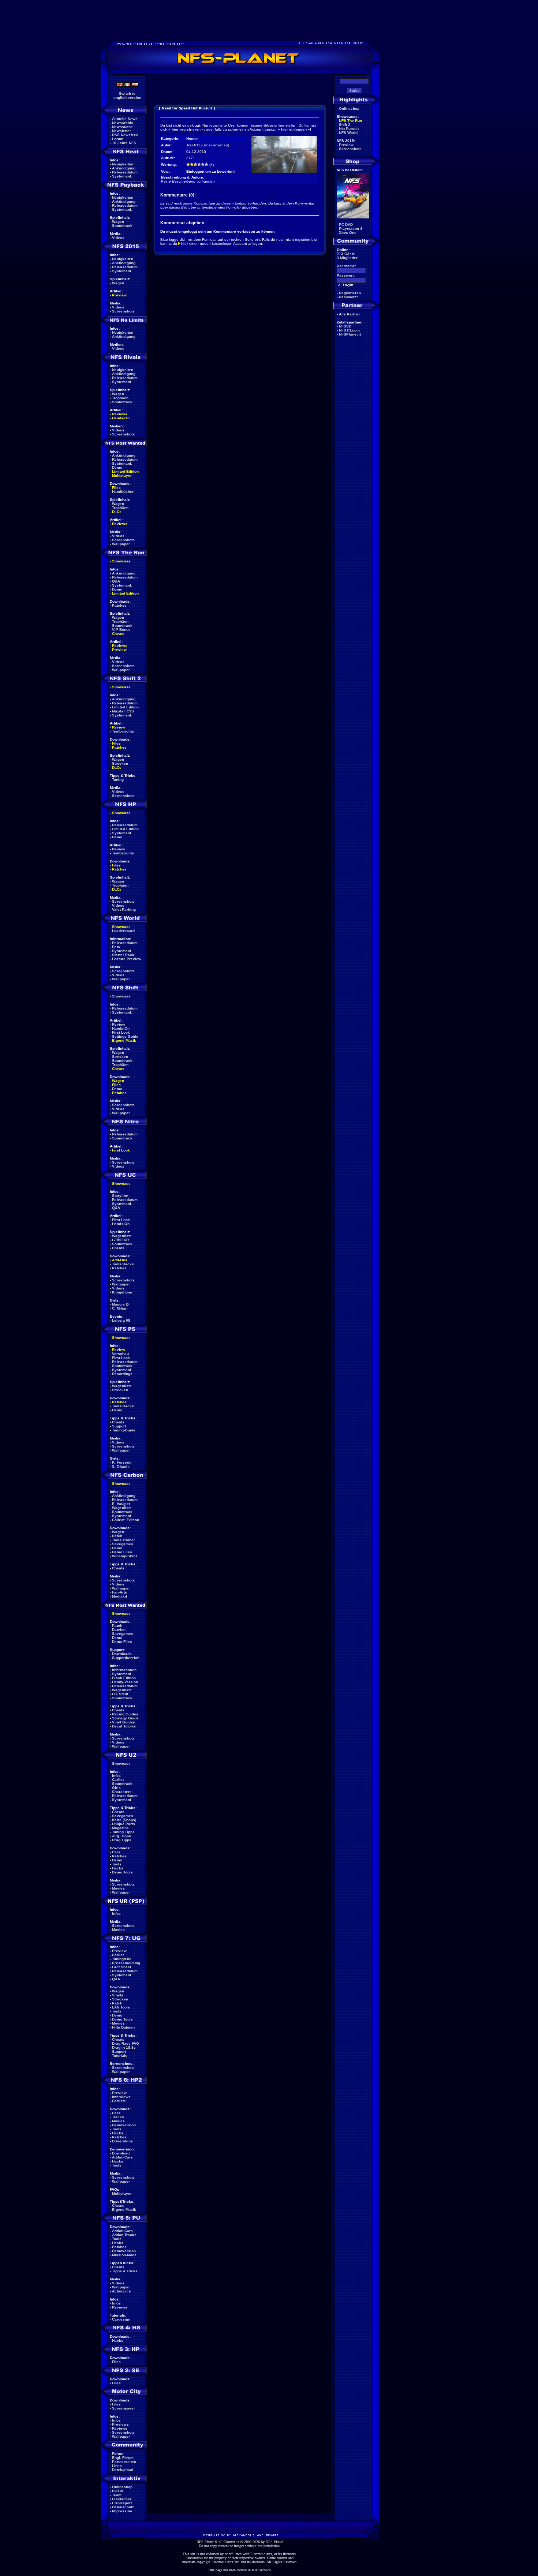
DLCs (117, 512)
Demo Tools (122, 1872)
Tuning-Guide (124, 1430)
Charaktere (122, 1792)
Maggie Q (120, 1304)
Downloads (122, 1654)
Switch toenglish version (127, 96)
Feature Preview (127, 959)
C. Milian (120, 1308)
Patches (119, 605)
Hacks (118, 1868)
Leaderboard (123, 931)
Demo (117, 467)
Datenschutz (123, 2507)
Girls (116, 1788)
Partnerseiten (124, 2462)
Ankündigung (124, 168)
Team (117, 2495)
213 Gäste (346, 254)
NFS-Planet (274, 2542)
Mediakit (119, 1596)
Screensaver (124, 2408)
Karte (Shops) (124, 1820)
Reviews (120, 414)
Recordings (122, 1374)
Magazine (120, 1828)
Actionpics (122, 2291)
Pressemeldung (126, 1963)
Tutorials (120, 2055)
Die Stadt (120, 1694)
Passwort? (348, 297)
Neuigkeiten (123, 164)
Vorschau (120, 1354)
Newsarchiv (123, 123)
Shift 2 (345, 125)
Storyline (120, 1196)
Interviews (121, 2097)
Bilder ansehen (215, 145)
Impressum (122, 2511)
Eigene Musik (124, 1040)
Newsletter (122, 131)
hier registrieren (186, 129)
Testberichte (123, 731)
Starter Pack (123, 955)
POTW (117, 2491)
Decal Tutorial (124, 1726)
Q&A (116, 581)
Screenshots (123, 311)
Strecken (120, 763)
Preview (119, 295)
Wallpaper (121, 544)
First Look (121, 1032)
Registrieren (350, 293)
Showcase (121, 996)
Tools (117, 1864)
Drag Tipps (122, 1840)
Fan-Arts (119, 1592)
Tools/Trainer (124, 1540)
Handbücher (123, 492)
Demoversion (124, 2125)
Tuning (118, 780)
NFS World (348, 133)
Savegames (123, 1544)
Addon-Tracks (124, 2235)
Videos (118, 238)
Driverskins (122, 2141)
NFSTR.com (349, 330)
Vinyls (118, 1995)
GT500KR (120, 1240)
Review (119, 727)
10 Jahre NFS (124, 143)
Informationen (124, 1670)
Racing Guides (125, 1714)
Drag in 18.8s (124, 2047)
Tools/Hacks (123, 1264)
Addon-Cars (122, 2157)
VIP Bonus (121, 630)
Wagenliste (122, 1236)
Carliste (119, 2101)
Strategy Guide (125, 1718)
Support (119, 1426)
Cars (116, 1852)
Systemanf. (122, 176)
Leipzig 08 (121, 1320)
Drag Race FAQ (126, 2043)
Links (117, 2466)
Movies (118, 1888)
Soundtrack (122, 226)
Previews (120, 2424)
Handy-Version (125, 1682)
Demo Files (122, 1552)
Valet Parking (124, 909)
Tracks (118, 2117)
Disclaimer (122, 2499)
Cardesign (121, 2319)
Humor (192, 138)
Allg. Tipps (122, 1836)
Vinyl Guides (124, 1722)
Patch (117, 1536)
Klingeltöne (122, 1292)
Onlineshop (122, 2487)
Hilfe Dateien (123, 2027)
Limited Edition (125, 471)
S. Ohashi (121, 1466)
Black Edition (124, 1678)
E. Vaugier (121, 1504)
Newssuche (122, 127)
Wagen (118, 222)
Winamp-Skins (125, 1556)
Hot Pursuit (349, 129)
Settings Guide (125, 1036)
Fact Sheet (122, 1967)
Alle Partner (350, 314)
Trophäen (120, 398)
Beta (116, 947)
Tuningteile (122, 1959)
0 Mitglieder (347, 258)
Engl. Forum (123, 2458)
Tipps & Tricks (125, 2271)
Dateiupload (123, 2470)
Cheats (118, 634)
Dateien (119, 1630)
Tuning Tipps (123, 1832)
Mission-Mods (124, 2255)
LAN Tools (121, 2007)
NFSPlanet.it (350, 334)
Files (116, 488)
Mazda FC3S (123, 711)
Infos (116, 1776)
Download (121, 2153)
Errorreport (122, 2503)
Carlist (118, 1780)
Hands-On (121, 418)
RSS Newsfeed (125, 135)
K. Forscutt (122, 1462)
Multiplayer (122, 475)
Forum (118, 139)
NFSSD (345, 326)
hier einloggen (294, 129)
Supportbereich (126, 1658)
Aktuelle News (125, 119)
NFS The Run (350, 121)
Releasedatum (125, 172)
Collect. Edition (126, 1520)
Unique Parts (124, 1824)
